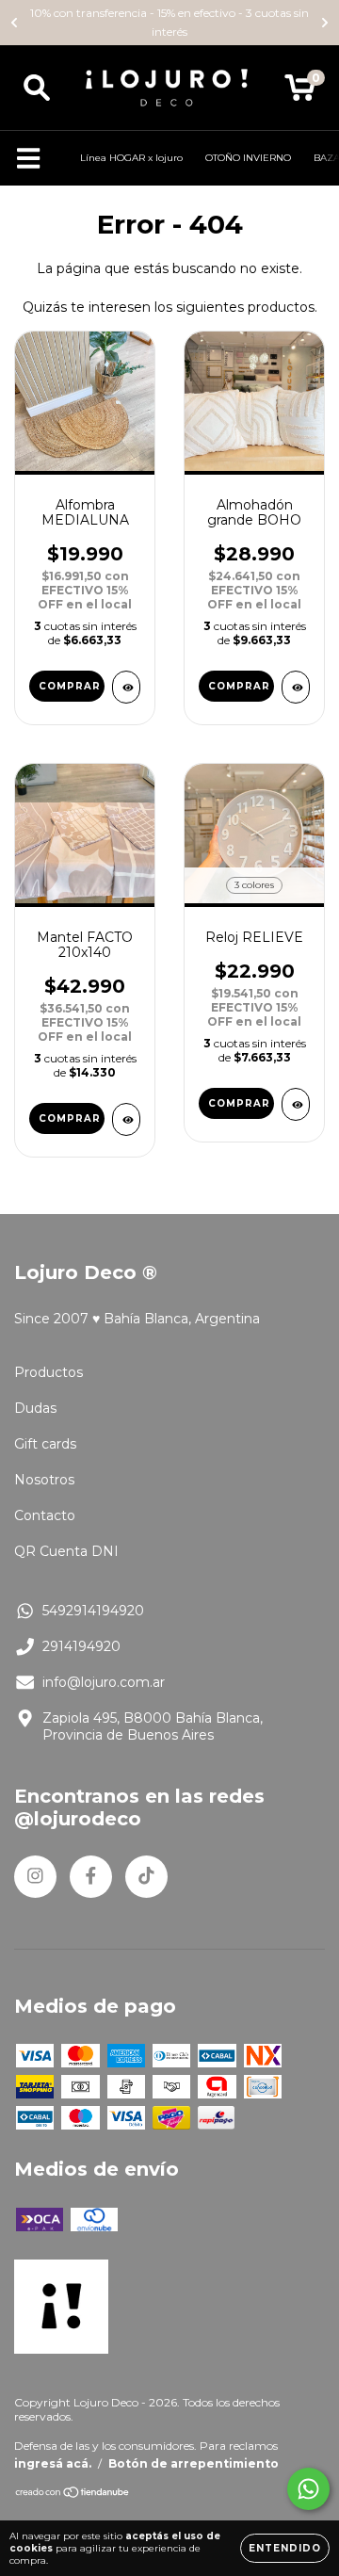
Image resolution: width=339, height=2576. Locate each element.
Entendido (285, 2548)
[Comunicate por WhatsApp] (308, 2489)
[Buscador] (37, 88)
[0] (300, 92)
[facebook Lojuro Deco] (91, 1877)
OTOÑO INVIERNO (248, 158)
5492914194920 (93, 1611)
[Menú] (29, 159)
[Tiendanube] (73, 2495)
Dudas (35, 1408)
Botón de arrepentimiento (194, 2463)
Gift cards (45, 1444)
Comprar (70, 686)
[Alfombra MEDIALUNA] (126, 687)
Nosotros (44, 1480)
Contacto (45, 1515)
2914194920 (81, 1646)
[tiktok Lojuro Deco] (146, 1877)
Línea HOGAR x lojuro (131, 158)
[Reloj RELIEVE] (296, 1104)
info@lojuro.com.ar (104, 1682)
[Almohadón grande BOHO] (296, 687)
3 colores (254, 885)
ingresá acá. (53, 2463)
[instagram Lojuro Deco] (35, 1877)
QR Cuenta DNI (66, 1551)
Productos (48, 1372)
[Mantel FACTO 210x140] (126, 1119)
